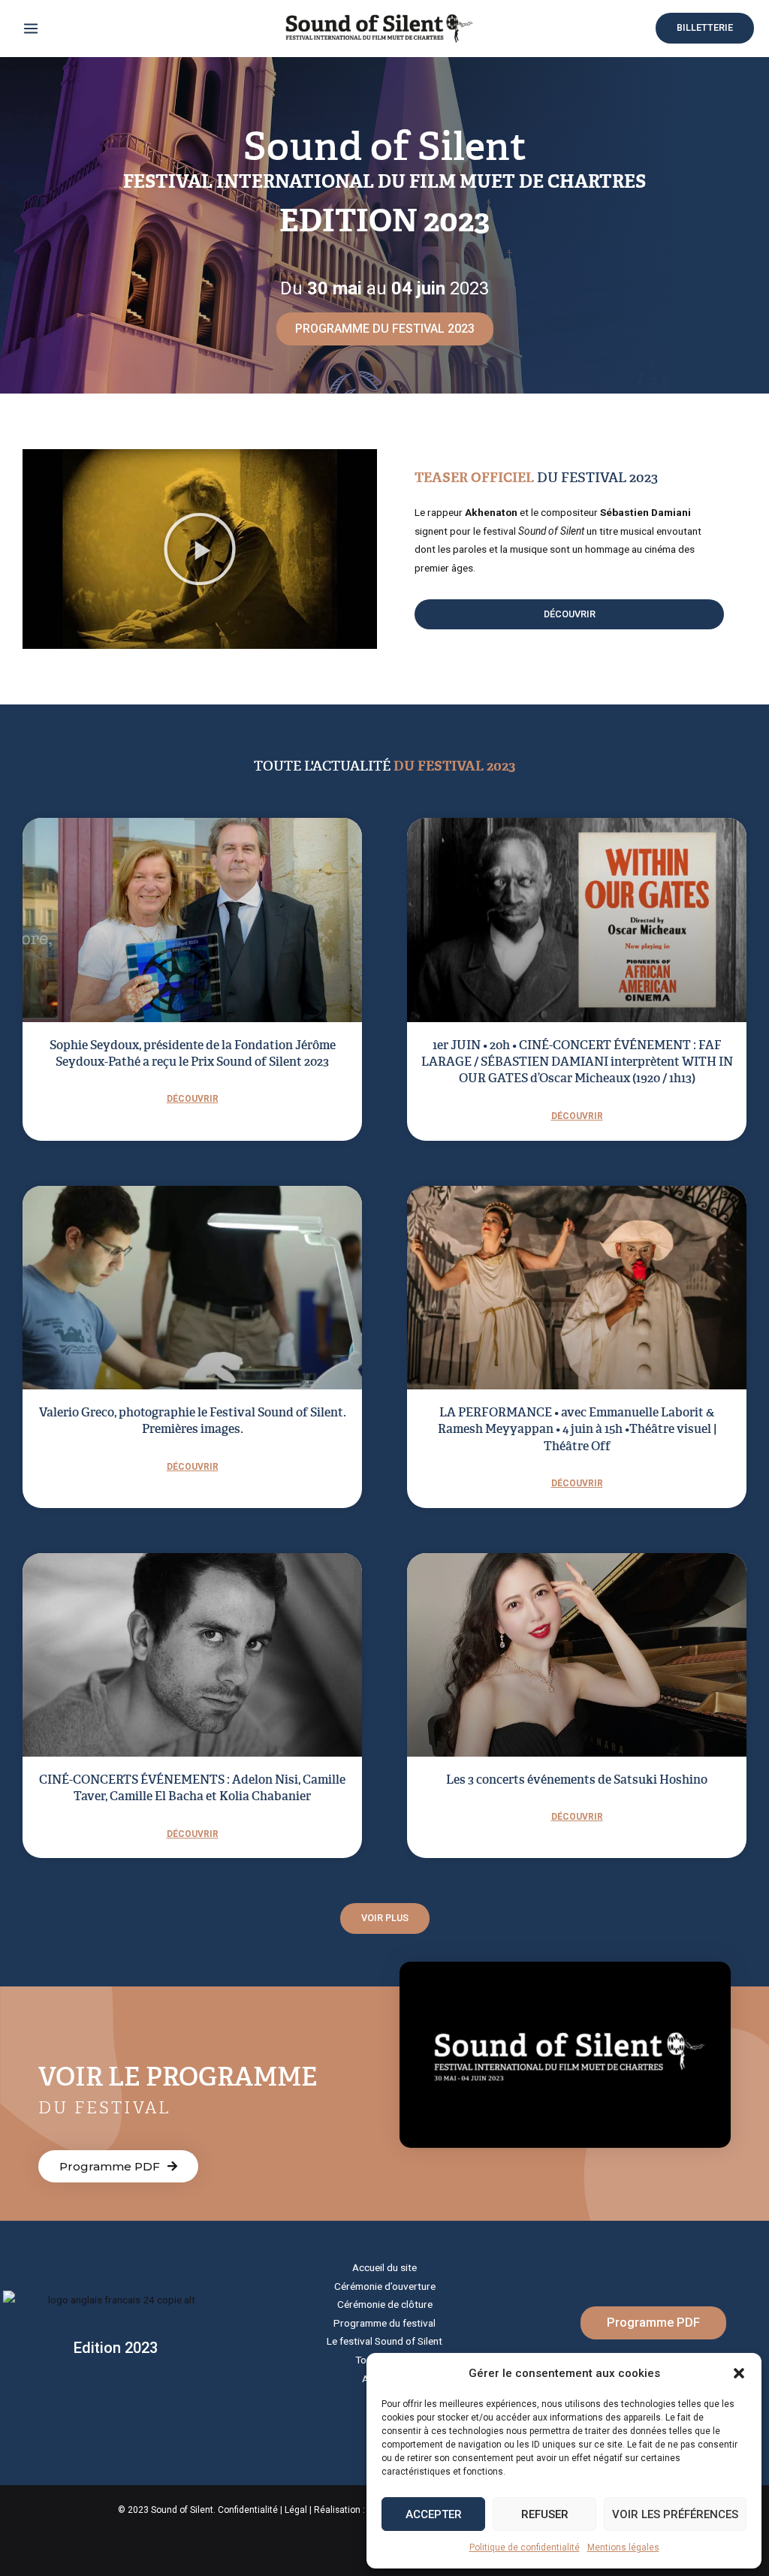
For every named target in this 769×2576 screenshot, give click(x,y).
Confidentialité (248, 2510)
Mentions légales (623, 2547)
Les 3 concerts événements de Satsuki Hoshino (577, 1780)
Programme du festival (384, 2323)
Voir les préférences (675, 2514)
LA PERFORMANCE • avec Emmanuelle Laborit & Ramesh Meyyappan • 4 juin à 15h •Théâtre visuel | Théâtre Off (577, 1429)
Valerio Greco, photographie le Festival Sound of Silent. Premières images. (193, 1421)
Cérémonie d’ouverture (385, 2286)
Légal (296, 2510)
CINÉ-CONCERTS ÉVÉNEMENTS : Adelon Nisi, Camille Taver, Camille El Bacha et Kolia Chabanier (192, 1788)
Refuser (545, 2514)
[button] (739, 2373)
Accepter (434, 2514)
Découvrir (193, 1099)
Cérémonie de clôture (385, 2304)
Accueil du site (384, 2267)
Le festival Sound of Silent (384, 2341)
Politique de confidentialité (525, 2547)
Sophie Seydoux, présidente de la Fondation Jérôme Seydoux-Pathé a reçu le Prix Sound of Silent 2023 (193, 1053)
